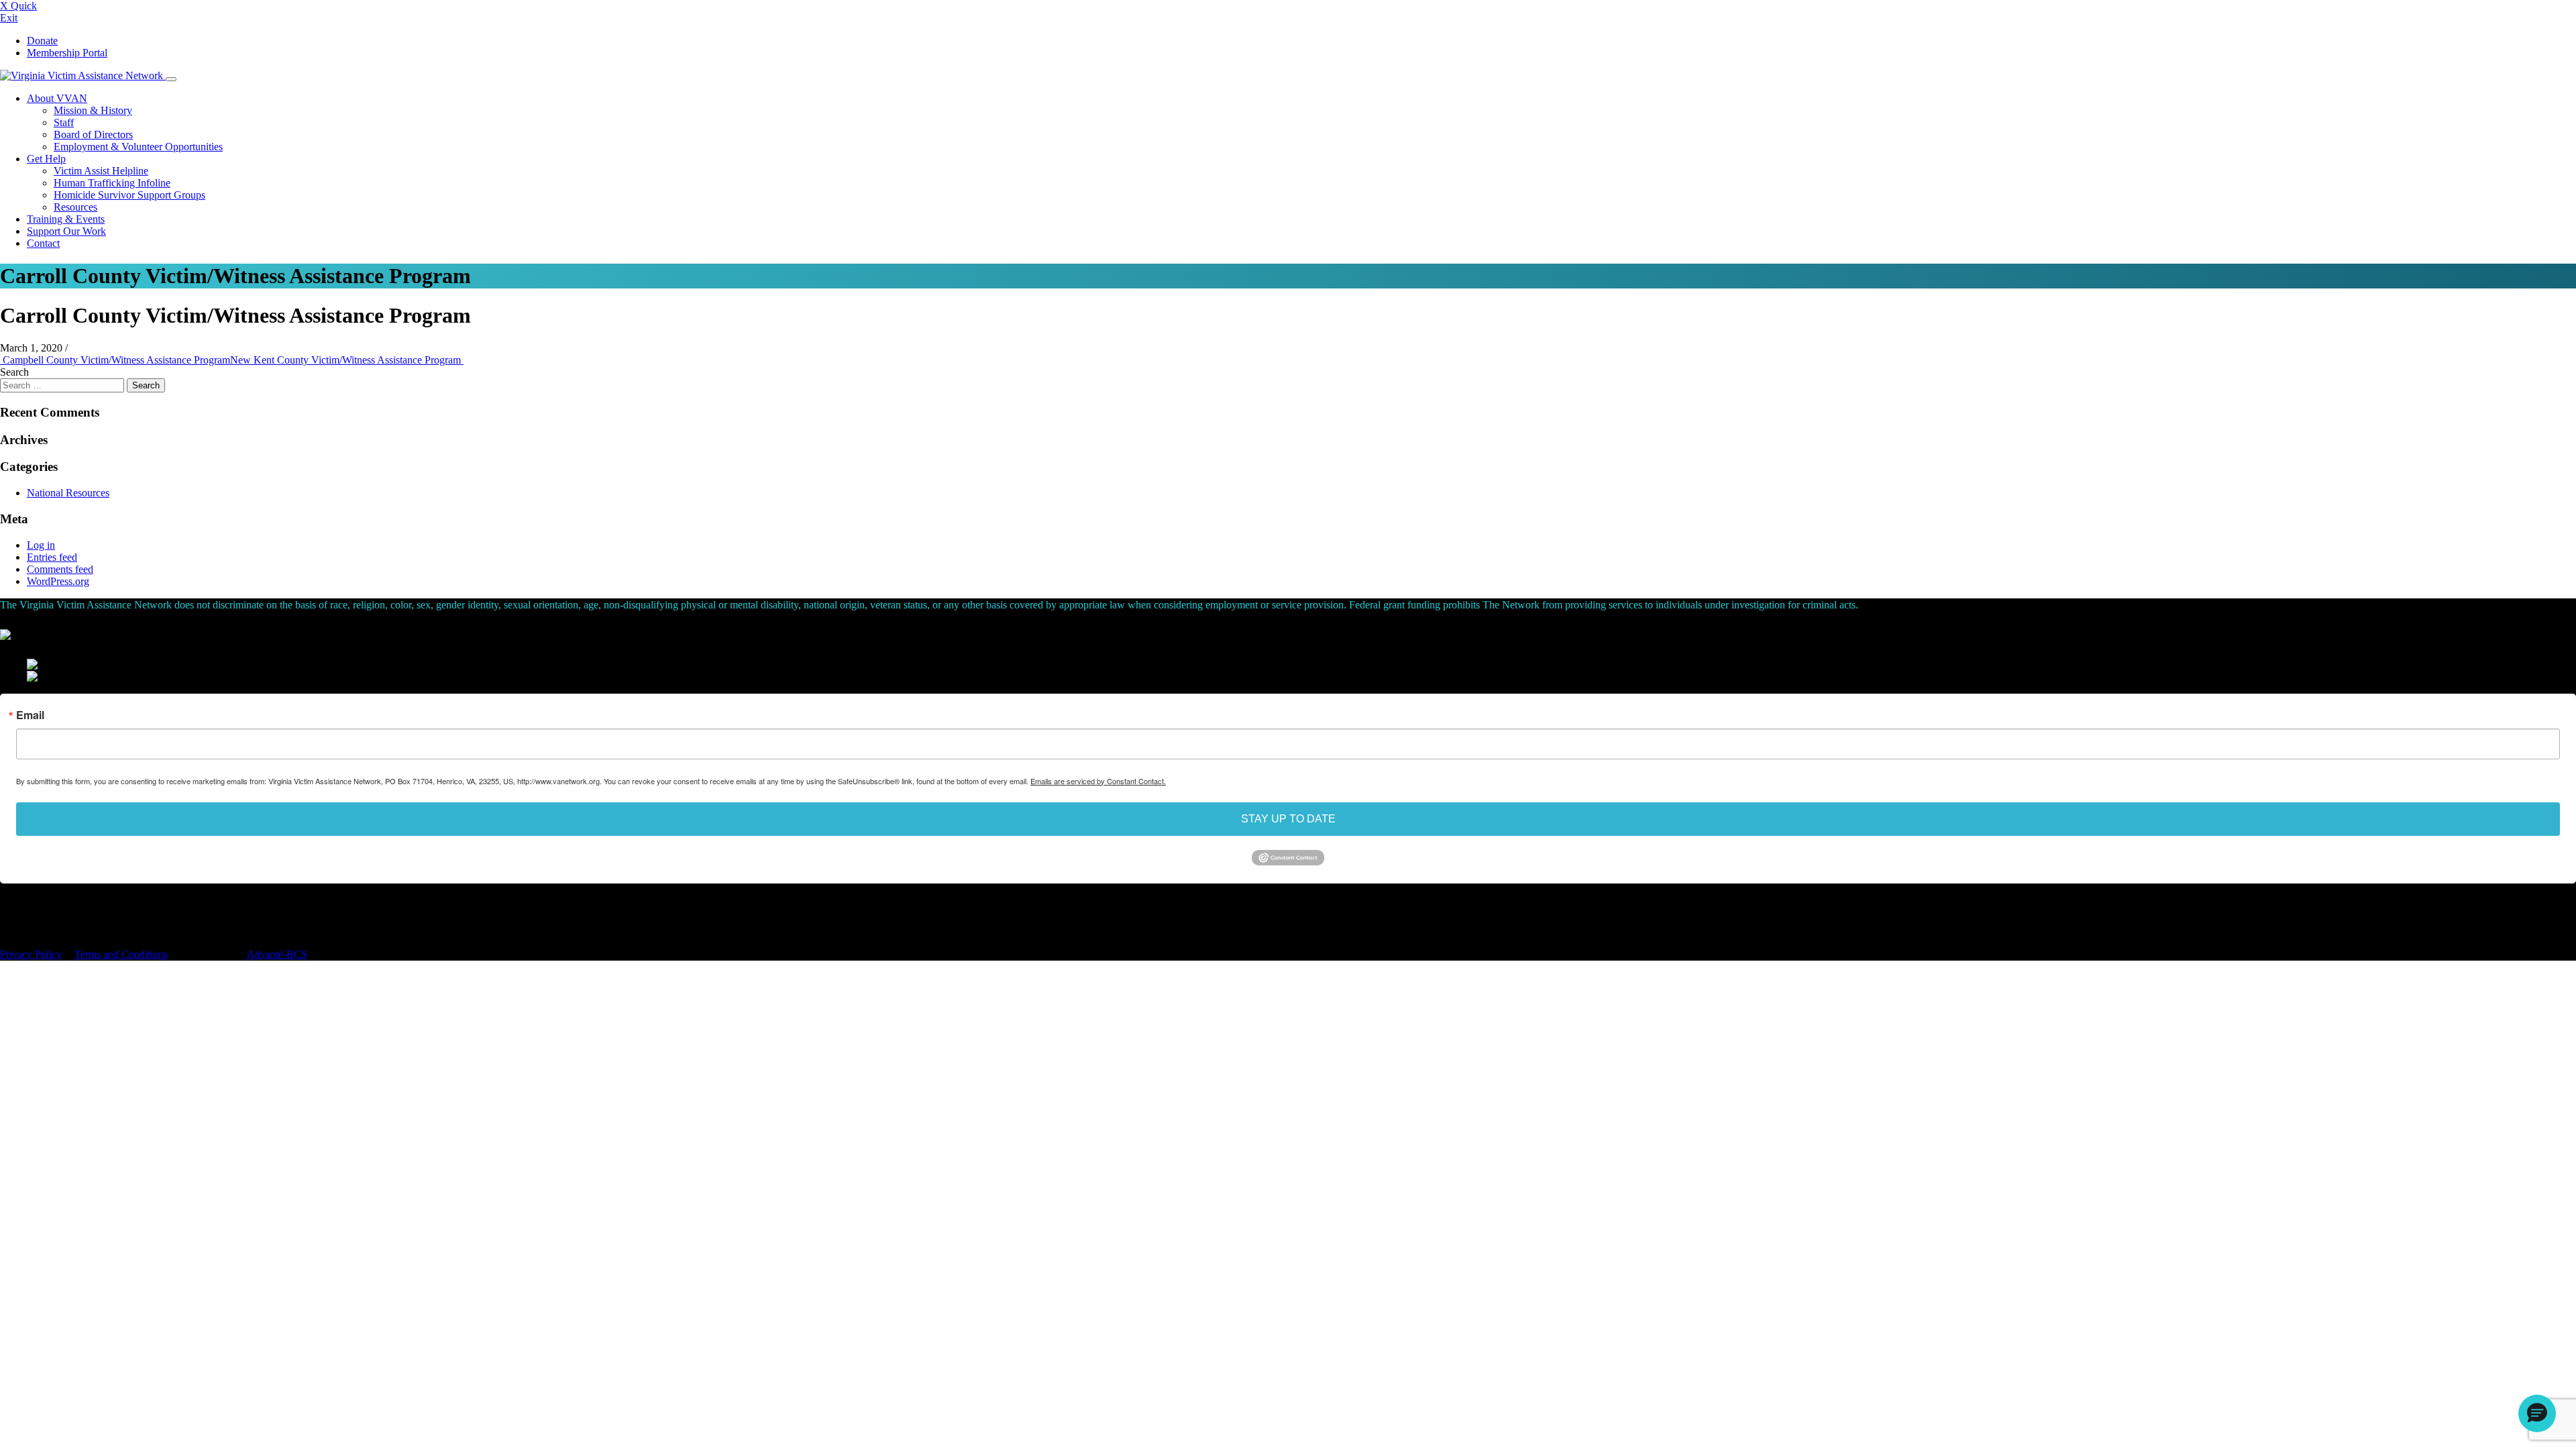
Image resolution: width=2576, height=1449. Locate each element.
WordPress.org (58, 581)
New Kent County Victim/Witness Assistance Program (347, 360)
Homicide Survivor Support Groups (129, 195)
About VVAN (57, 98)
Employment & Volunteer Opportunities (138, 147)
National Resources (68, 493)
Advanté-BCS (277, 954)
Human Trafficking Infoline (112, 183)
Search (14, 372)
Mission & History (93, 110)
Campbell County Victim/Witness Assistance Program (115, 360)
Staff (64, 122)
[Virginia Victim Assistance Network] (83, 75)
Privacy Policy (31, 954)
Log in (41, 545)
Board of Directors (93, 135)
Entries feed (52, 557)
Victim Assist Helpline (101, 171)
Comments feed (60, 569)
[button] (2537, 1413)
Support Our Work (66, 231)
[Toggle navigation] (171, 79)
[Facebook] (3, 906)
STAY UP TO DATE (1288, 819)
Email (30, 715)
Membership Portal (67, 53)
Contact (43, 243)
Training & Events (66, 219)
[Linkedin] (10, 906)
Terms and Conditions (121, 954)
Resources (75, 207)
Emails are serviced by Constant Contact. (1098, 781)
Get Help (46, 159)
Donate (42, 41)
